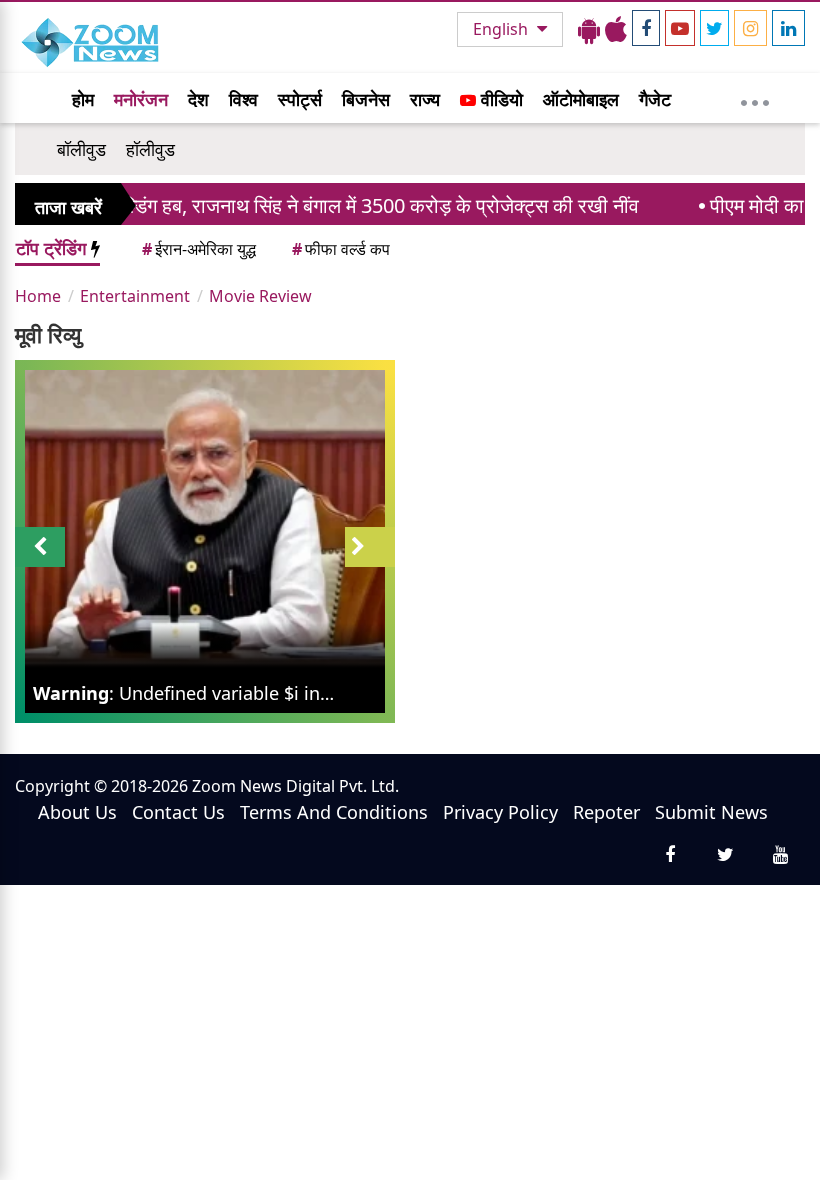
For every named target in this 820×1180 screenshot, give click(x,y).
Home (38, 296)
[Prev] (40, 547)
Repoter (606, 812)
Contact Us (178, 812)
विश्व (243, 99)
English (502, 29)
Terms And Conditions (334, 812)
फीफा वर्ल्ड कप (341, 249)
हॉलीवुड (150, 149)
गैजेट (655, 99)
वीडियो (499, 99)
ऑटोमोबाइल (581, 99)
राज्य (425, 99)
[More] (755, 98)
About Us (77, 812)
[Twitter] (714, 28)
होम (83, 99)
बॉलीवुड (81, 149)
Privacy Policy (500, 812)
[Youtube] (680, 28)
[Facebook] (646, 28)
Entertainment (135, 296)
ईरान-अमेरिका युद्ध (199, 249)
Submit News (711, 812)
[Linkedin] (788, 28)
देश (198, 99)
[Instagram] (750, 28)
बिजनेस (366, 99)
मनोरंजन (141, 99)
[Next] (370, 547)
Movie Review (260, 296)
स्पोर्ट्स (300, 99)
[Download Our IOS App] (616, 29)
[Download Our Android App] (589, 29)
